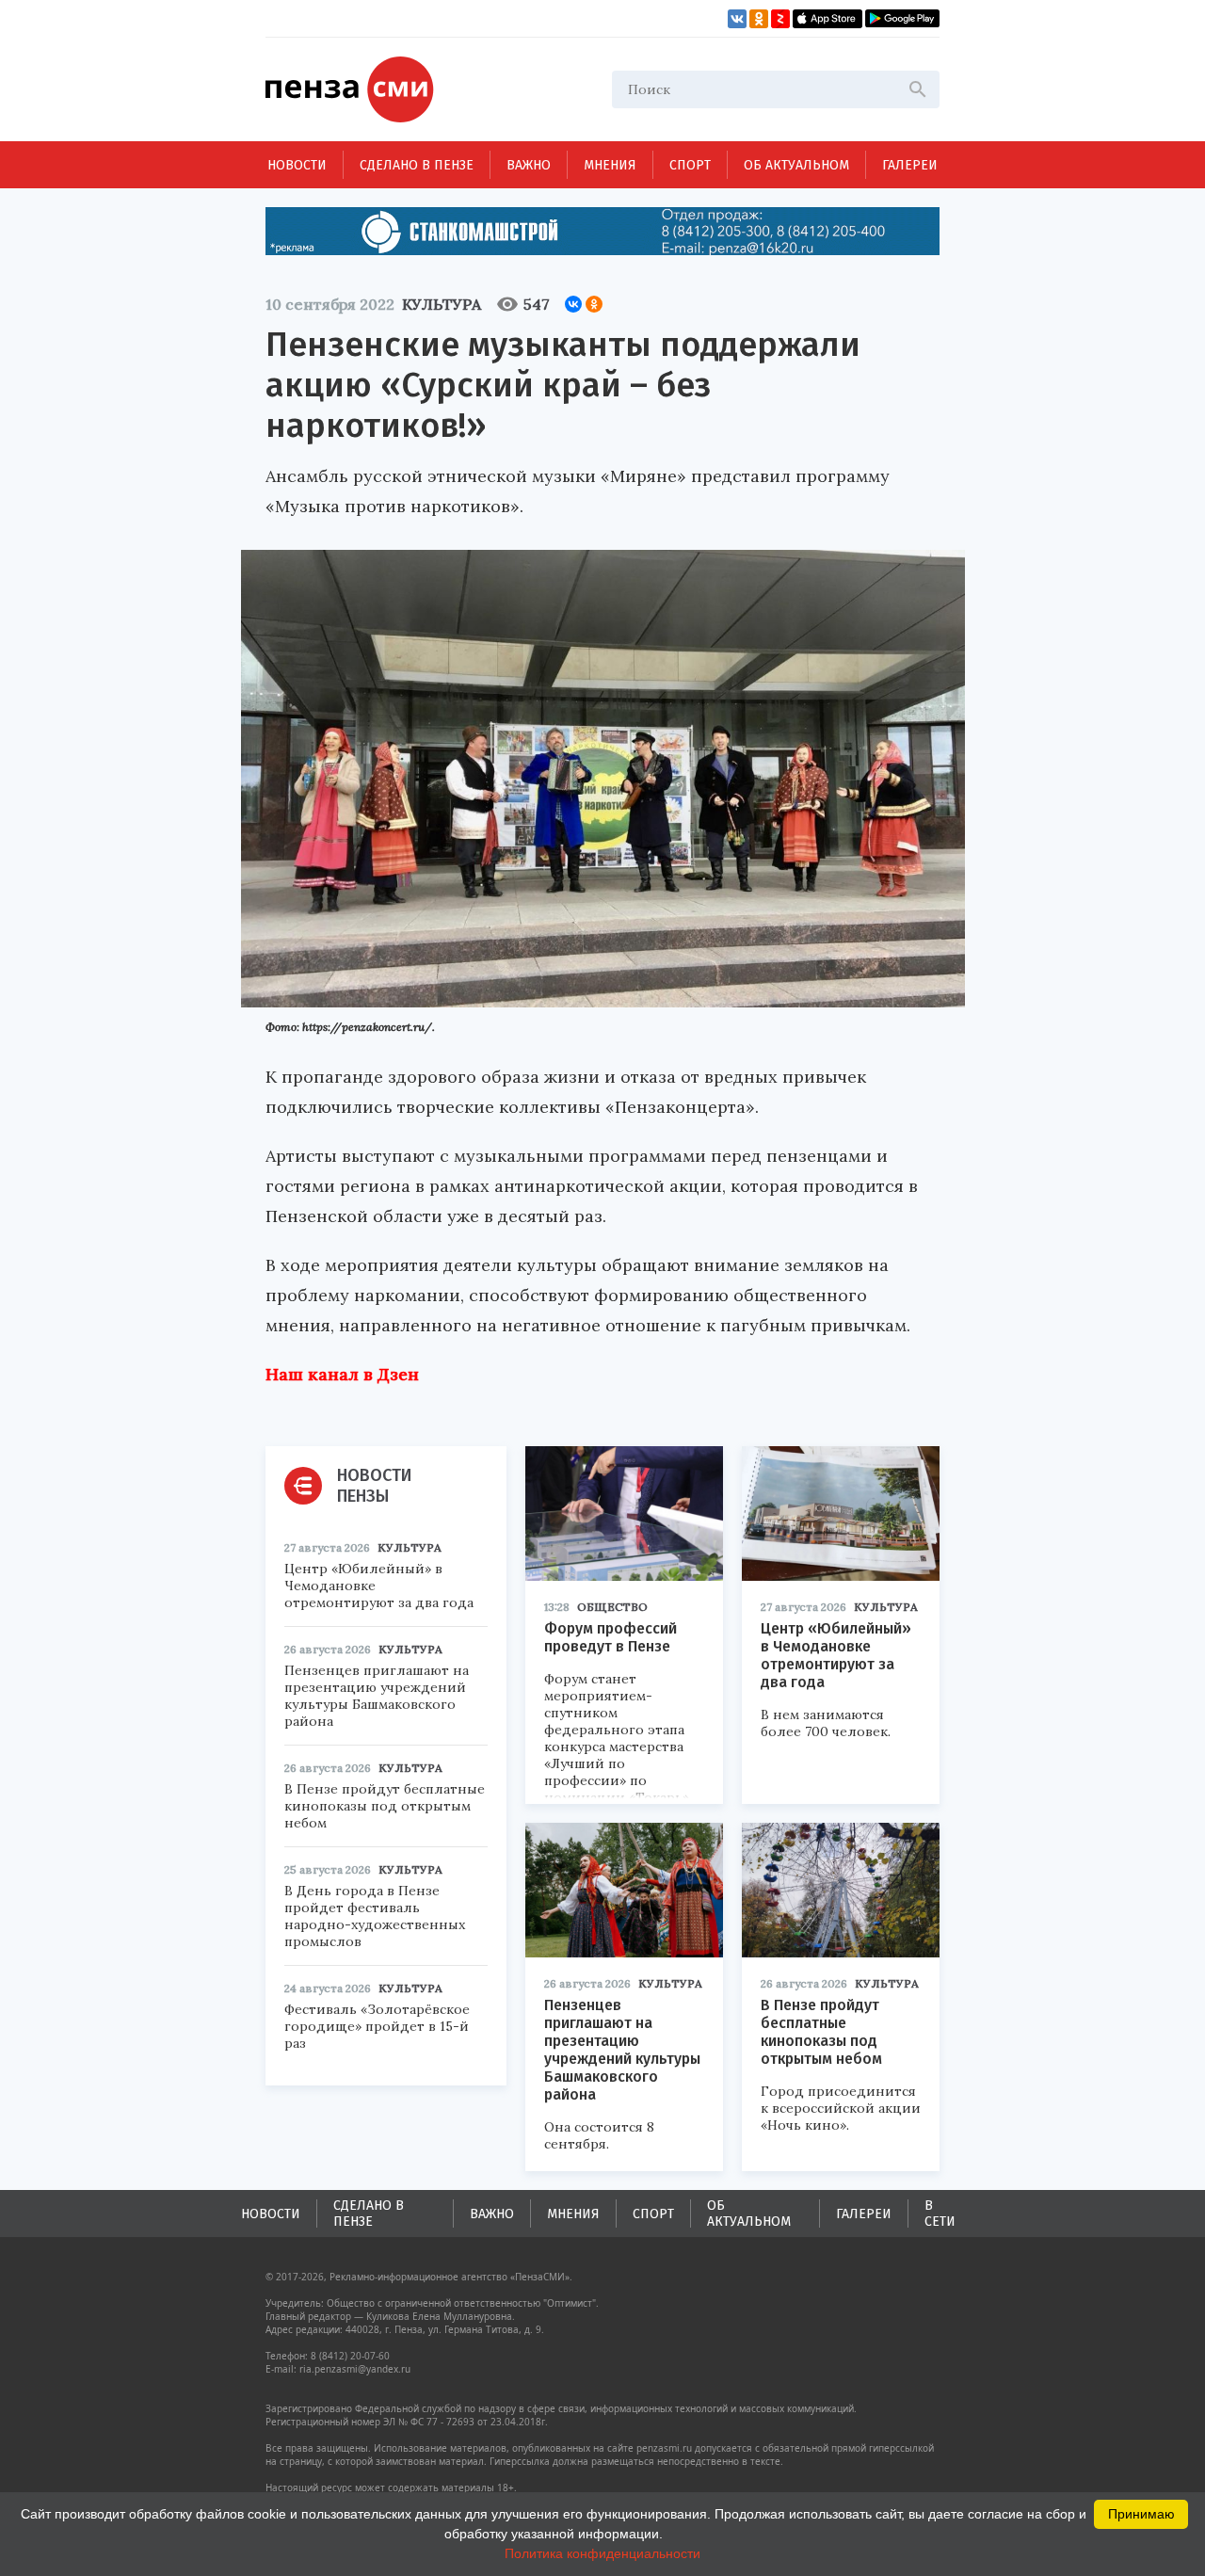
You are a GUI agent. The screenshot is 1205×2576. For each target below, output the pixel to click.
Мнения (610, 165)
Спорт (690, 165)
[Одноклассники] (594, 304)
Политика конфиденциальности (602, 2553)
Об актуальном (796, 165)
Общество (612, 1607)
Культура (442, 304)
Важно (529, 165)
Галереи (910, 165)
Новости (297, 165)
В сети (940, 2214)
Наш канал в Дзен (342, 1374)
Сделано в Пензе (417, 165)
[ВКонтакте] (573, 304)
